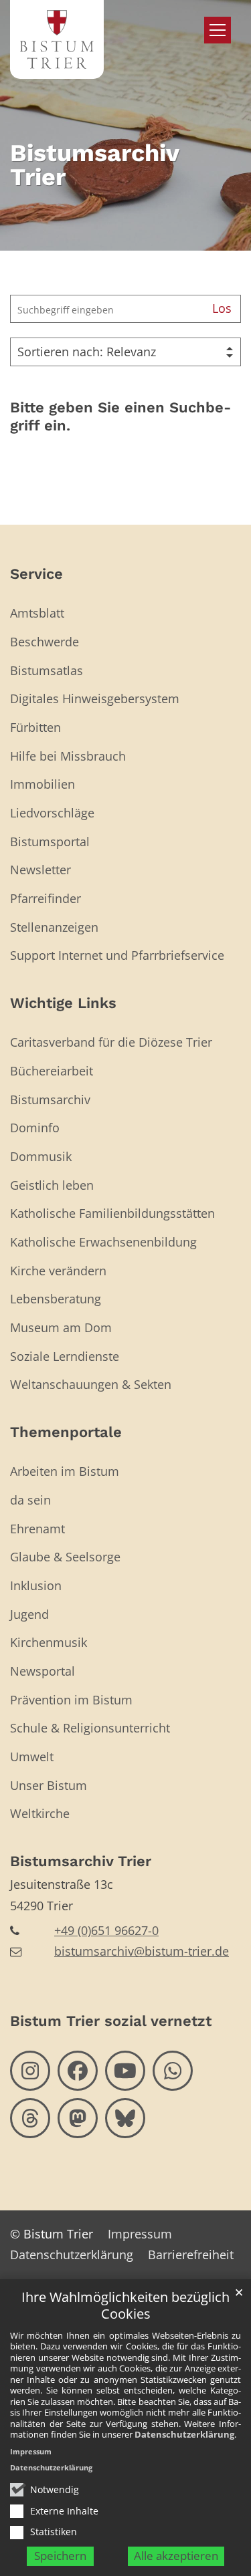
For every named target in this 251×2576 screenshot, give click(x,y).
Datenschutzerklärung (184, 2434)
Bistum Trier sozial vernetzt (111, 2021)
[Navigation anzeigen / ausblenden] (218, 30)
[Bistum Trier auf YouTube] (125, 2071)
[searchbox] (107, 309)
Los (222, 308)
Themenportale (66, 1432)
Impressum (31, 2451)
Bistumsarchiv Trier (81, 1861)
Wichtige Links (63, 1003)
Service (36, 574)
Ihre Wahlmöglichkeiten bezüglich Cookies (125, 2306)
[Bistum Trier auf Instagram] (30, 2071)
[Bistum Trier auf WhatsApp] (173, 2071)
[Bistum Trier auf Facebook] (78, 2071)
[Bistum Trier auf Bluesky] (125, 2118)
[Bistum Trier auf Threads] (30, 2118)
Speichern (60, 2556)
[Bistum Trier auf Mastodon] (78, 2118)
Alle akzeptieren (176, 2556)
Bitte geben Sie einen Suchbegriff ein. (120, 417)
